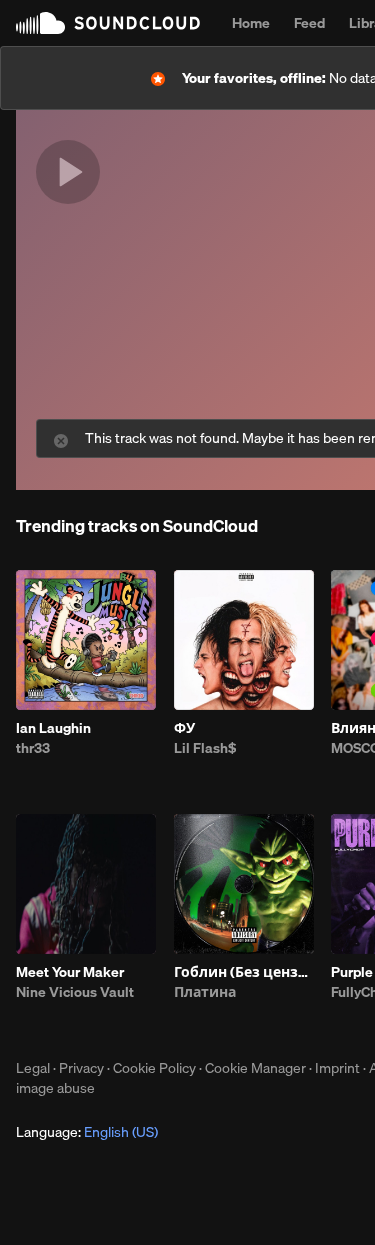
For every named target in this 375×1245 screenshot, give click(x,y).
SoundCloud (108, 23)
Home (251, 23)
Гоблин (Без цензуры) (244, 972)
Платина (205, 992)
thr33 (33, 748)
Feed (309, 23)
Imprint (337, 1068)
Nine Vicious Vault (75, 992)
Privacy (81, 1068)
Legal (33, 1068)
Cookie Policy (154, 1068)
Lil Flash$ (205, 748)
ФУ (184, 728)
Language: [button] (87, 1132)
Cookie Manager (255, 1068)
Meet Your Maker (70, 972)
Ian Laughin (53, 728)
